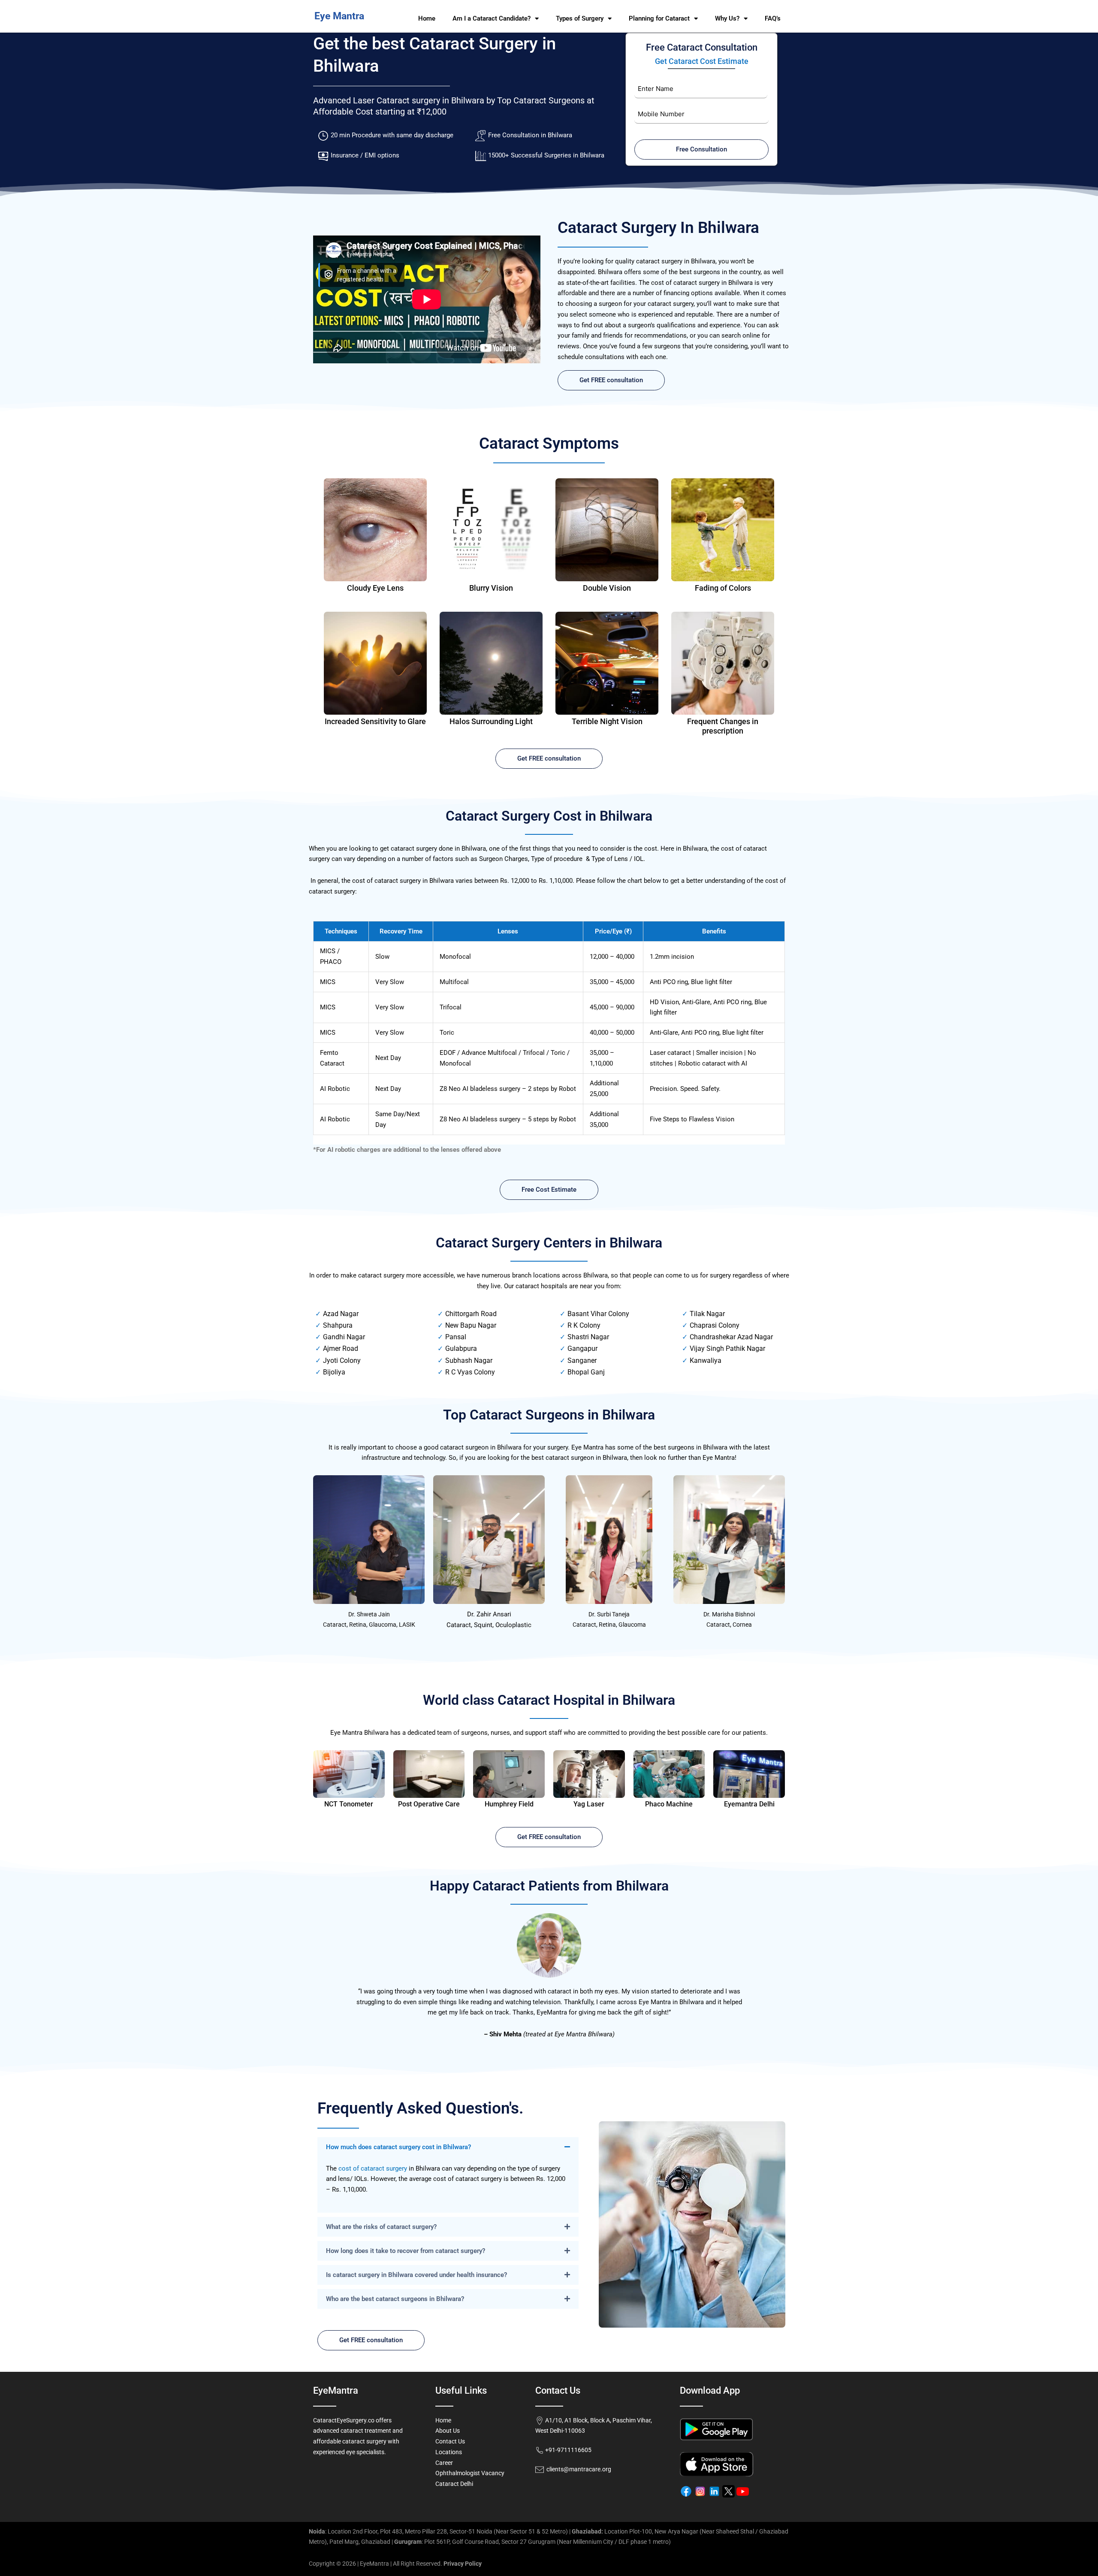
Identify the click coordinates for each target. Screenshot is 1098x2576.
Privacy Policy (463, 2564)
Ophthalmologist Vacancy (470, 2473)
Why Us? (727, 18)
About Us (448, 2431)
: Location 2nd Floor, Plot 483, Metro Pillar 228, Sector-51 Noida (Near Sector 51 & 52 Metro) (438, 2531)
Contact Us (450, 2441)
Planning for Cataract (659, 18)
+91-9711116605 (568, 2450)
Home (427, 18)
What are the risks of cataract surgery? (381, 2227)
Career (444, 2463)
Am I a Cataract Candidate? (492, 18)
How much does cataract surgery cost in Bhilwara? (398, 2147)
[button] (448, 2147)
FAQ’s (773, 18)
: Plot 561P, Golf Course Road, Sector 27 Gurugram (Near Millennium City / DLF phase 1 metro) (532, 2542)
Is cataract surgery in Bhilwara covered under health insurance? (416, 2275)
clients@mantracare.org (578, 2469)
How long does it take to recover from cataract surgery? (406, 2251)
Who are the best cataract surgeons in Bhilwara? (395, 2299)
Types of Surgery (580, 18)
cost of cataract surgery (373, 2168)
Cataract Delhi (454, 2484)
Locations (449, 2452)
